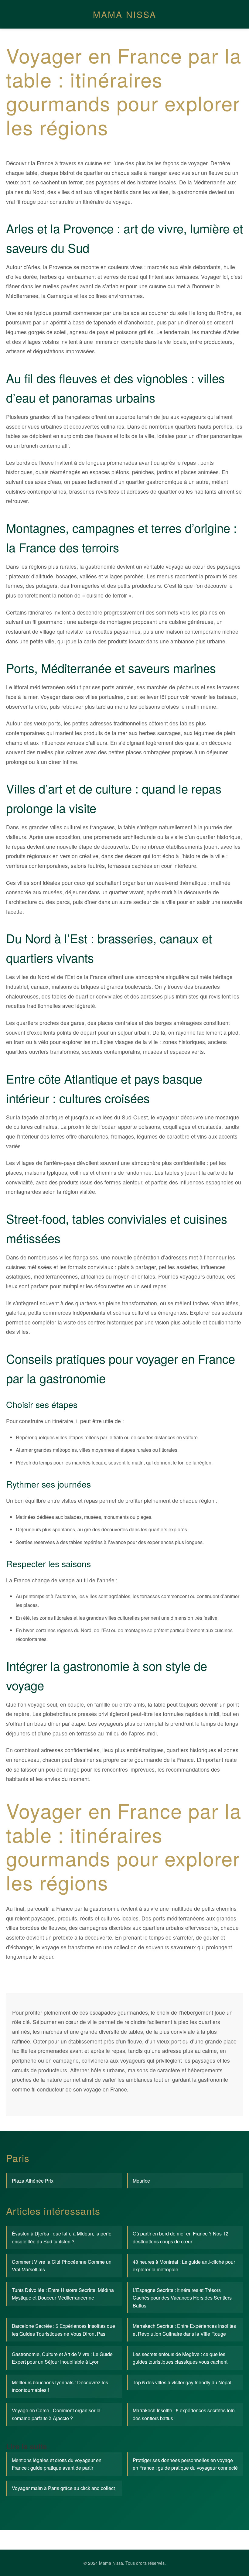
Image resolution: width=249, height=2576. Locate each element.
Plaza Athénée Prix (33, 2181)
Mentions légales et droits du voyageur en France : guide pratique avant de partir (57, 2464)
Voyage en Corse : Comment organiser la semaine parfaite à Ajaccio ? (56, 2414)
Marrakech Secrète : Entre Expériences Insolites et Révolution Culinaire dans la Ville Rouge (184, 2330)
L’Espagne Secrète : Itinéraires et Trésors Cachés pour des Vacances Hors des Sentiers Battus (182, 2298)
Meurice (141, 2181)
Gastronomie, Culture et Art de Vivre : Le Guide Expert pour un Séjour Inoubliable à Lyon (62, 2358)
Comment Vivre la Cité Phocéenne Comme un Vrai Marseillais (62, 2266)
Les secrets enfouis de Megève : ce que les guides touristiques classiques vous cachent (180, 2358)
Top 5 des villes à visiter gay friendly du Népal (182, 2382)
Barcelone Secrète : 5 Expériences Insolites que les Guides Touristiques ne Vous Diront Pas (63, 2330)
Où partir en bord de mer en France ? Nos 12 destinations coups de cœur (181, 2237)
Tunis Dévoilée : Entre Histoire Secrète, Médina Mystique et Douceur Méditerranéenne (63, 2294)
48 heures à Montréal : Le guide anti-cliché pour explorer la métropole (184, 2266)
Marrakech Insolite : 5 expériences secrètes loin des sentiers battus (184, 2414)
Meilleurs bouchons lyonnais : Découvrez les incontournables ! (60, 2386)
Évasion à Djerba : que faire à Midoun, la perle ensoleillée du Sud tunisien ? (62, 2237)
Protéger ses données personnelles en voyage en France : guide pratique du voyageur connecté (185, 2464)
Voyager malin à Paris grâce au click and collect (63, 2488)
